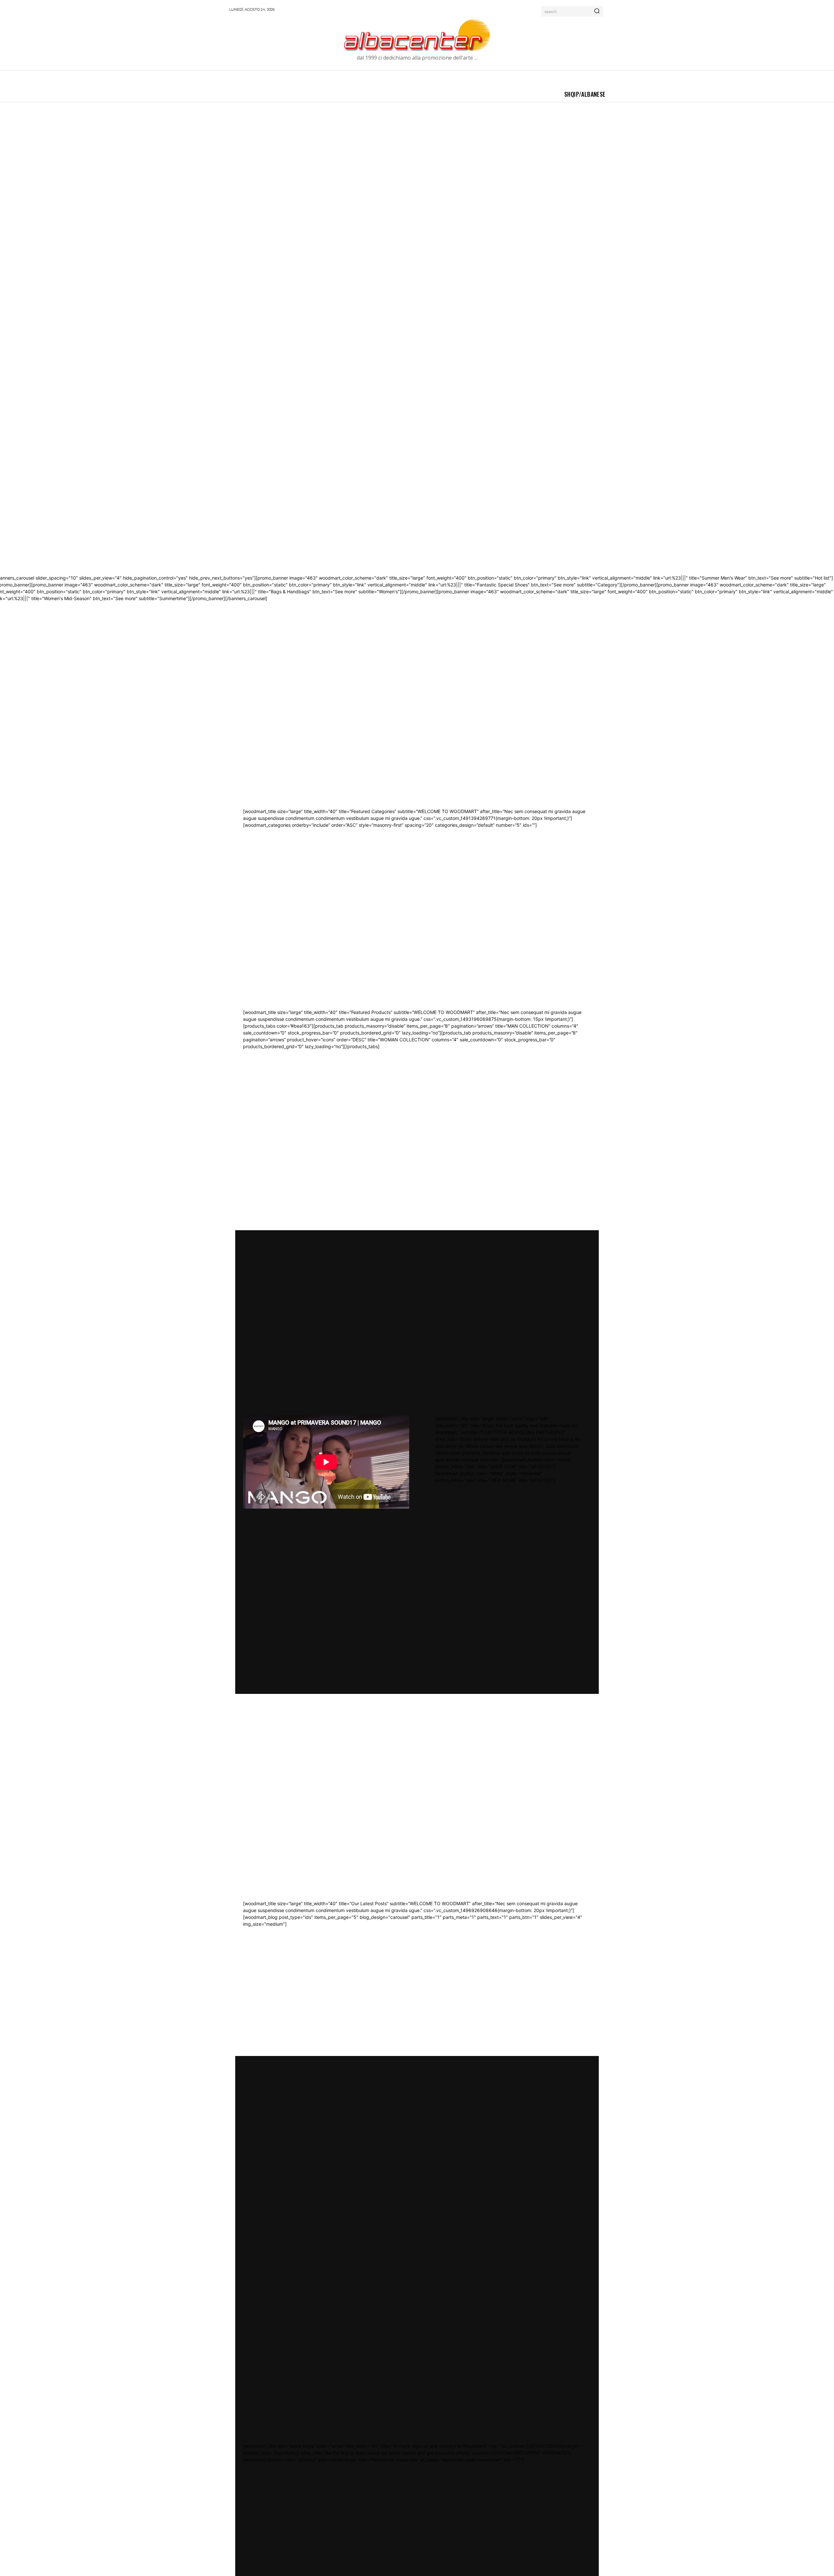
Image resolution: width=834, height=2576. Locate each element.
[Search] (597, 11)
